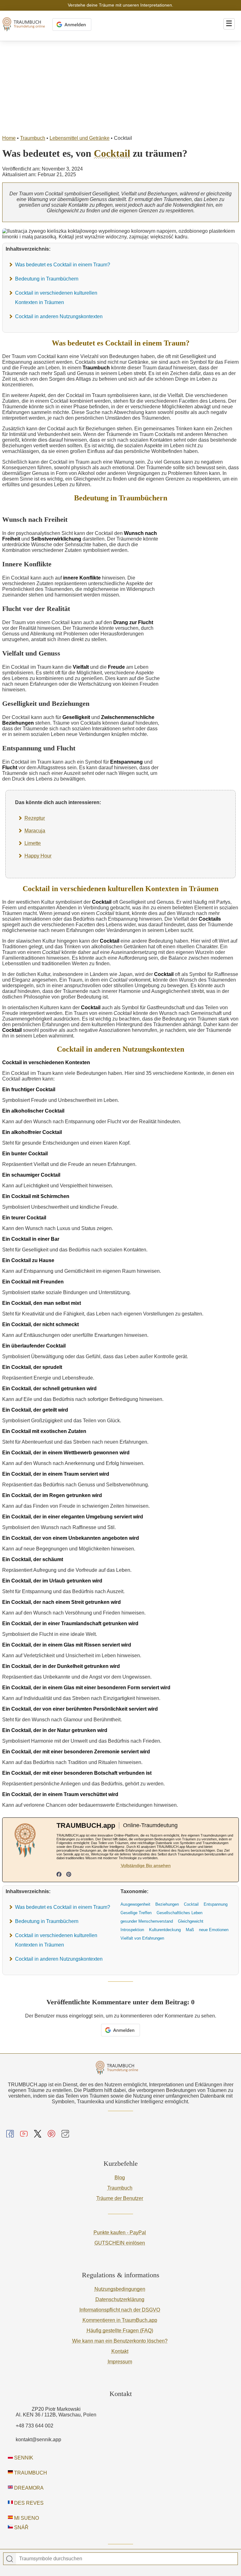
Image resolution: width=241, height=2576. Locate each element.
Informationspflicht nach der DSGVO (120, 2310)
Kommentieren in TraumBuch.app (120, 2320)
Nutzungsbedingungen (120, 2289)
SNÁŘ (21, 2527)
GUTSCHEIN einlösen (120, 2243)
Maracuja (35, 831)
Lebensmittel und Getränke (80, 138)
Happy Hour (38, 856)
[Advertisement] (120, 88)
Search (10, 2559)
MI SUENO (26, 2518)
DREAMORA (28, 2488)
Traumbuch (33, 138)
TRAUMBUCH (30, 2473)
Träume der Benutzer (120, 2198)
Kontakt (120, 2351)
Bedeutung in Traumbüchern (47, 279)
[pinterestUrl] (69, 1875)
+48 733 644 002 (35, 2426)
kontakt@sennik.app (38, 2440)
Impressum (120, 2362)
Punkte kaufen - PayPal (120, 2233)
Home (9, 138)
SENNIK (23, 2458)
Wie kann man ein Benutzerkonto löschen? (120, 2341)
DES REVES (28, 2503)
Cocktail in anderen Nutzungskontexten (59, 316)
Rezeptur (35, 818)
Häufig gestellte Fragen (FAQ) (120, 2331)
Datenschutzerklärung (120, 2299)
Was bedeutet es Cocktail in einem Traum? (63, 265)
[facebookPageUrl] (59, 1875)
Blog (120, 2178)
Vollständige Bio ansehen (146, 1865)
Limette (33, 843)
